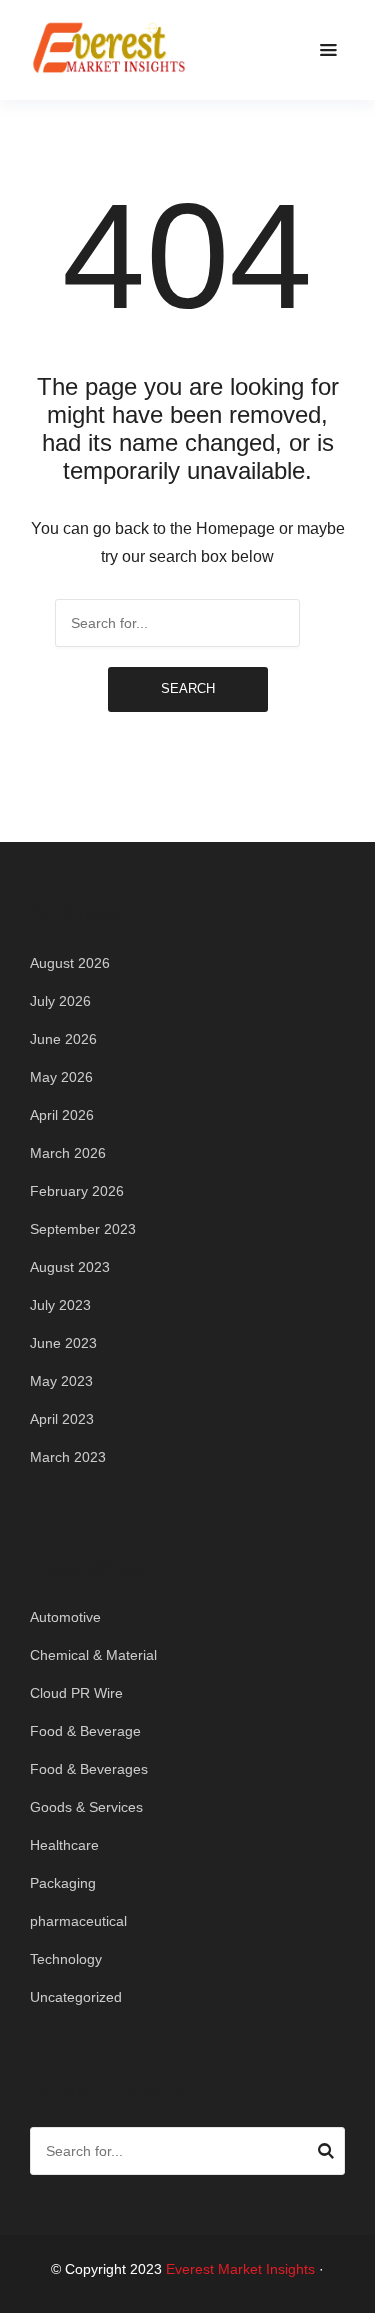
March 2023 (68, 1457)
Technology (66, 1959)
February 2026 (77, 1191)
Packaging (63, 1883)
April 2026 (62, 1115)
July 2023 (60, 1305)
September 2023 (83, 1229)
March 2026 (68, 1153)
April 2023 (62, 1419)
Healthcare (64, 1845)
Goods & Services (86, 1807)
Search (188, 688)
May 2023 (61, 1381)
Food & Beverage (85, 1731)
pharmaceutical (78, 1921)
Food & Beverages (89, 1769)
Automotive (65, 1617)
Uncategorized (76, 1997)
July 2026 (60, 1001)
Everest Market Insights (240, 2269)
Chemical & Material (93, 1655)
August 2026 (70, 963)
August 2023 (70, 1267)
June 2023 (63, 1343)
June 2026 (63, 1039)
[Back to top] (355, 2293)
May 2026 (61, 1077)
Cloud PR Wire (76, 1693)
